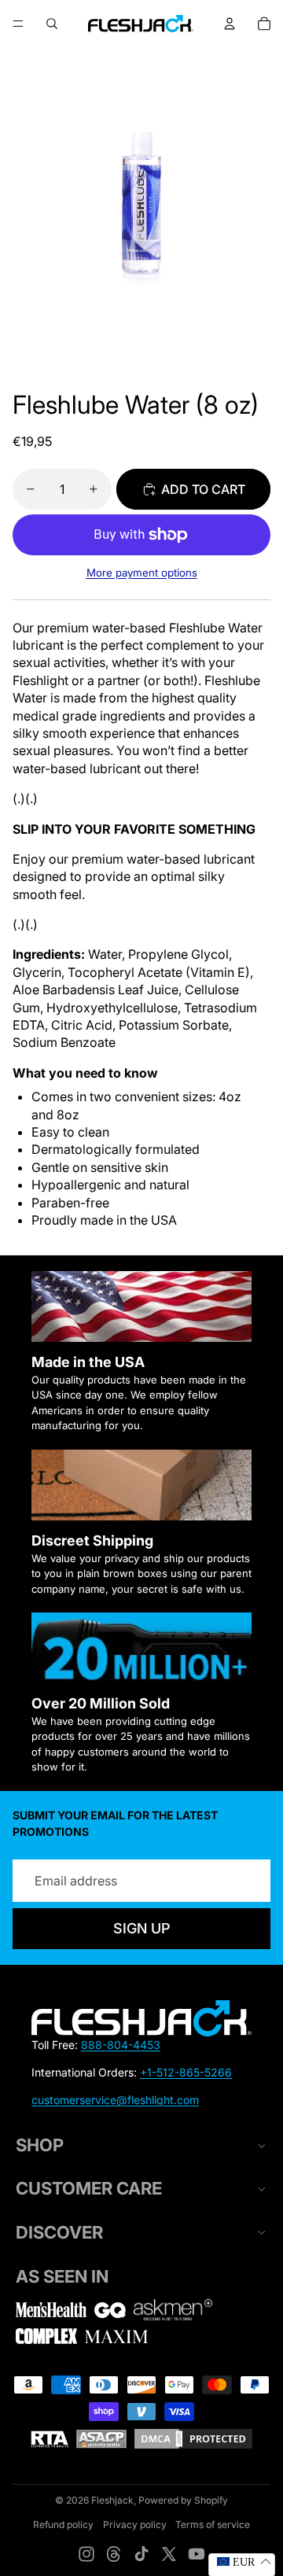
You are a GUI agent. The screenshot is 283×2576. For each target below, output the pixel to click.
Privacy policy (135, 2524)
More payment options (142, 573)
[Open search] (52, 24)
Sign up (141, 1928)
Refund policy (63, 2524)
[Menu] (18, 24)
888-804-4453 (121, 2045)
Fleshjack (112, 2500)
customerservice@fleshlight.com (115, 2100)
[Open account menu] (230, 24)
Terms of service (213, 2524)
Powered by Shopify (183, 2500)
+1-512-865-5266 (186, 2072)
